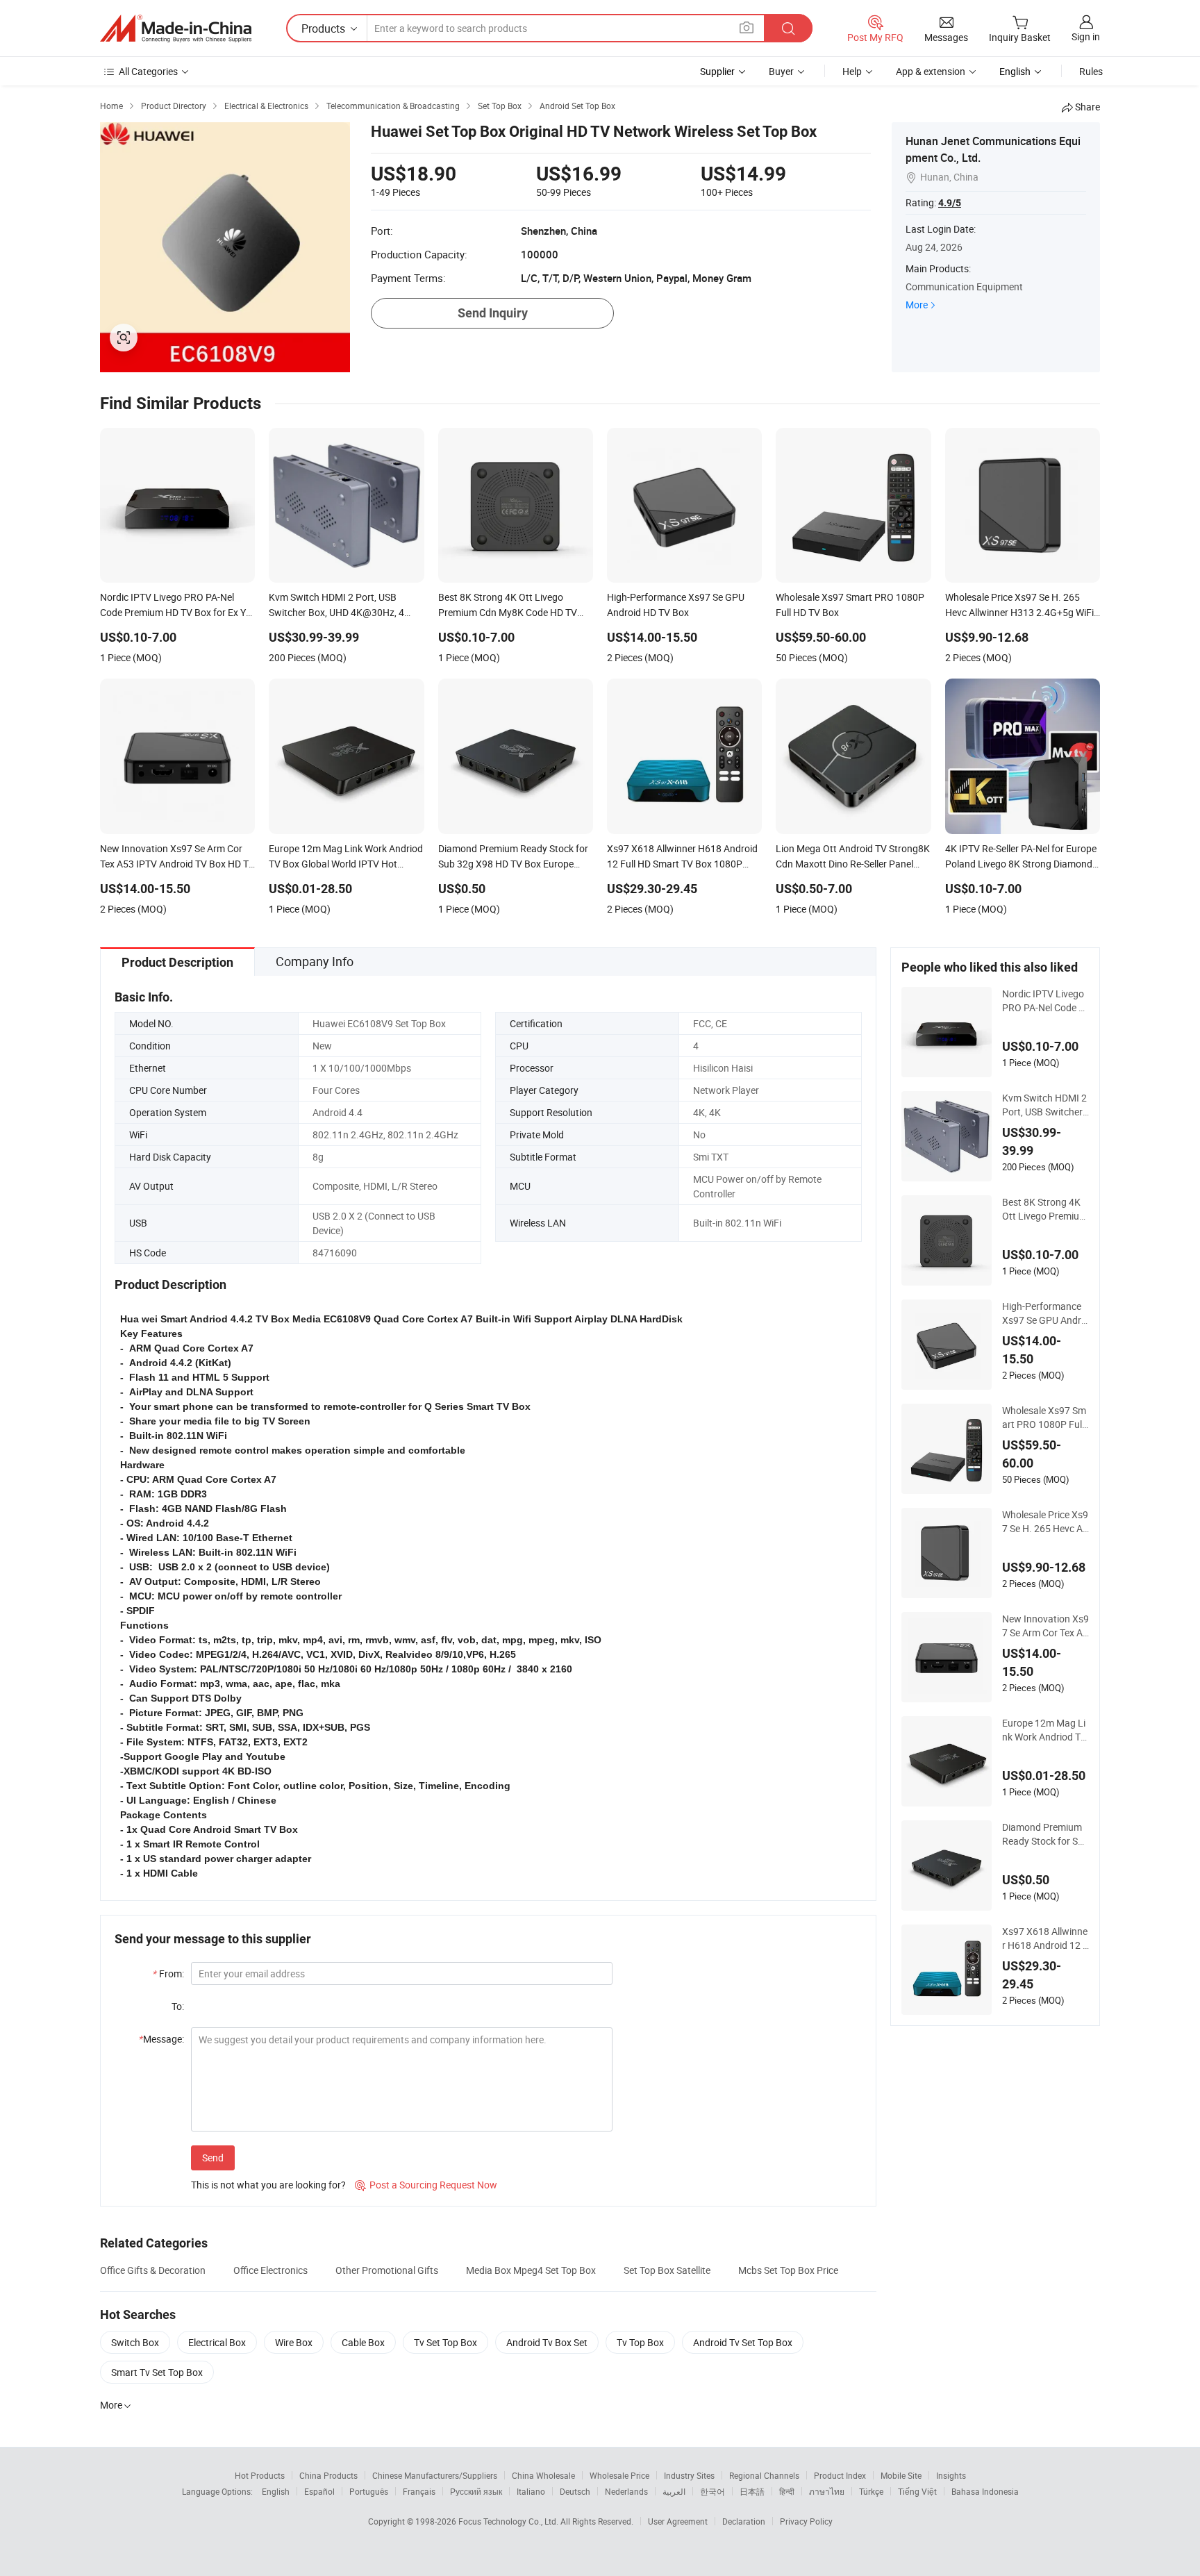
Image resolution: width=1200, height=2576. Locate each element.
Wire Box (294, 2342)
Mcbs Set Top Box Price (788, 2270)
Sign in (1086, 36)
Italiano (531, 2491)
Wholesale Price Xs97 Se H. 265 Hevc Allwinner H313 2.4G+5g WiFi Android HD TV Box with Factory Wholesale (1045, 1522)
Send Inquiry (493, 313)
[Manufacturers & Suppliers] (176, 28)
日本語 (752, 2491)
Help (852, 71)
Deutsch (575, 2491)
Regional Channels (764, 2475)
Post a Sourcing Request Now (426, 2185)
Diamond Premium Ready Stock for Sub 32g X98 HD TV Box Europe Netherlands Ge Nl (1045, 1834)
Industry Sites (689, 2475)
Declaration (744, 2521)
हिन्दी (787, 2491)
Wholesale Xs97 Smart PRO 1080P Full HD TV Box (1044, 1418)
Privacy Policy (806, 2521)
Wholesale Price (619, 2475)
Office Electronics (270, 2270)
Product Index (840, 2475)
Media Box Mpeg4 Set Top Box (531, 2270)
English (276, 2491)
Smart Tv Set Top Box (157, 2372)
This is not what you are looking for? (268, 2185)
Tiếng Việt (917, 2491)
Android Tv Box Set (547, 2342)
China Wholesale (543, 2475)
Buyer (781, 71)
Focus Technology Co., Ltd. (509, 2521)
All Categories (148, 71)
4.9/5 (950, 203)
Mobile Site (901, 2475)
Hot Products (260, 2475)
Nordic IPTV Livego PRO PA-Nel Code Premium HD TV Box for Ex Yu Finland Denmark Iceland (1045, 1001)
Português (369, 2491)
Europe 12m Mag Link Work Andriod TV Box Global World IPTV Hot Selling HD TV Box (1044, 1730)
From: (168, 1973)
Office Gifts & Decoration (153, 2270)
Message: (161, 2039)
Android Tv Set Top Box (743, 2342)
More (917, 305)
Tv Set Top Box (445, 2342)
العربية (674, 2491)
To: (178, 2006)
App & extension (931, 71)
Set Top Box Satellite (667, 2270)
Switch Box (135, 2342)
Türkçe (871, 2491)
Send (213, 2158)
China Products (328, 2475)
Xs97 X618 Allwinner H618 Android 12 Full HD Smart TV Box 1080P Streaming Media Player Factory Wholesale (1045, 1938)
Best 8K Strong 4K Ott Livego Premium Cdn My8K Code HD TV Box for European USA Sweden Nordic (1045, 1209)
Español (319, 2491)
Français (419, 2491)
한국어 (712, 2491)
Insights (951, 2475)
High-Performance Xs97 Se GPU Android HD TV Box (1045, 1313)
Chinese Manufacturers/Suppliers (435, 2475)
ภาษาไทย (827, 2491)
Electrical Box (217, 2342)
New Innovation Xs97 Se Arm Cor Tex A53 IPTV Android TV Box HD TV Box (1045, 1626)
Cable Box (363, 2342)
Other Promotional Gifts (387, 2270)
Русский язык (476, 2491)
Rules (1091, 71)
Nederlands (626, 2491)
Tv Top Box (640, 2342)
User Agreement (678, 2521)
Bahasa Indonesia (985, 2491)
